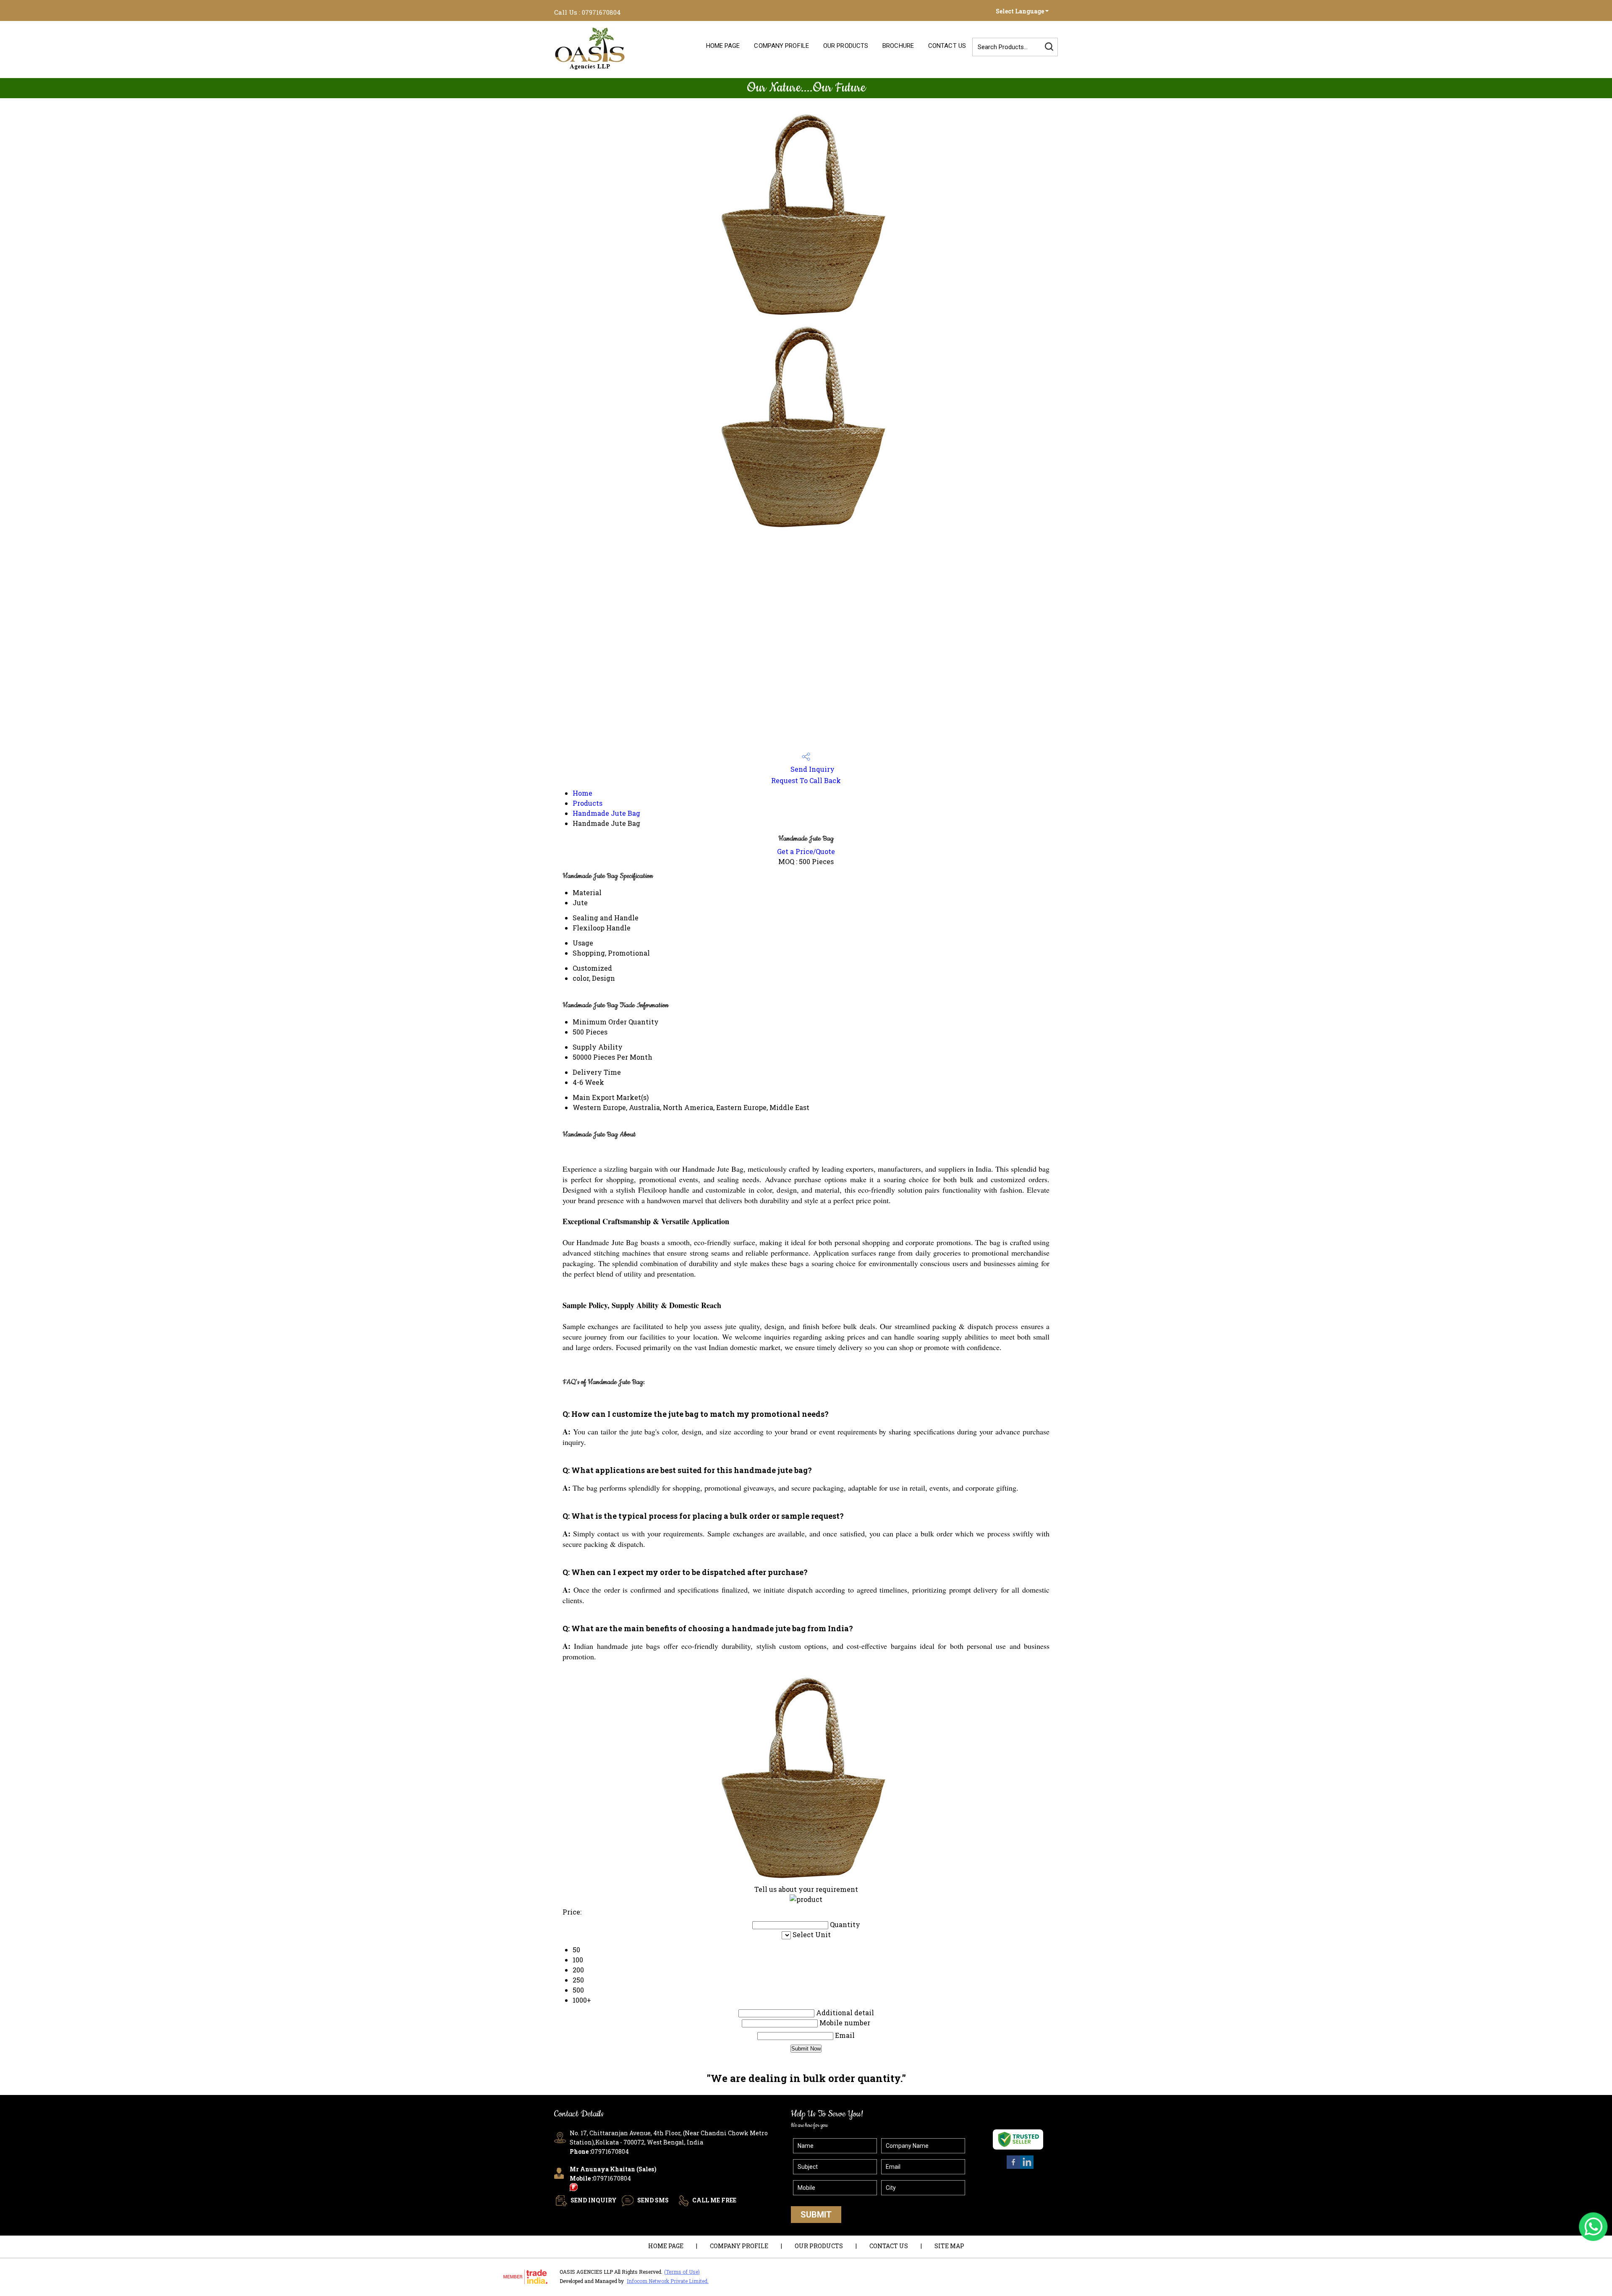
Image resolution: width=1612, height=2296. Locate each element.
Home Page (723, 46)
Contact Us (947, 46)
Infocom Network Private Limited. (668, 2281)
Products (587, 803)
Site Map (949, 2246)
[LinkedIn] (1027, 2168)
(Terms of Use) (682, 2272)
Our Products (846, 46)
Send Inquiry (812, 769)
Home (582, 793)
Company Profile (781, 46)
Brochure (898, 46)
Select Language (1020, 11)
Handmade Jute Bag (606, 813)
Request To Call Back (806, 780)
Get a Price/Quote (806, 851)
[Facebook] (1013, 2168)
